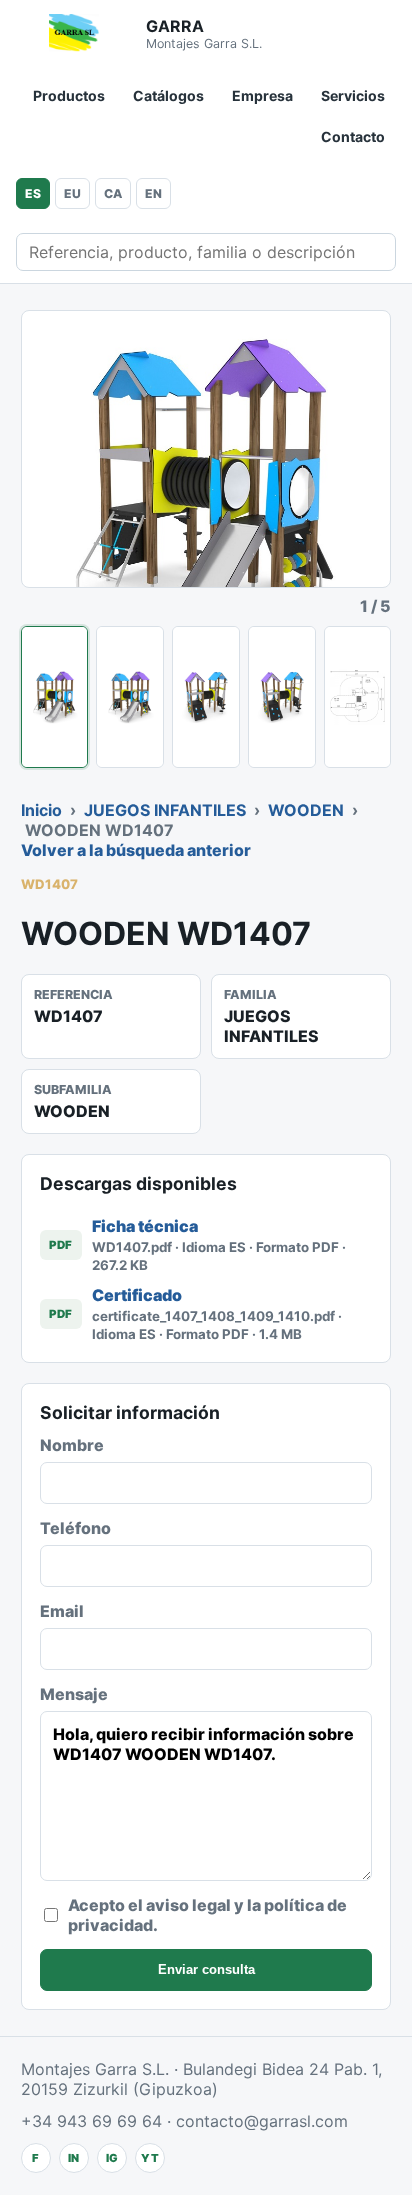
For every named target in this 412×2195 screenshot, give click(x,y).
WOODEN (306, 810)
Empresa (262, 95)
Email (62, 1611)
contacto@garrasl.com (262, 2121)
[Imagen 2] (130, 697)
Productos (69, 95)
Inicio (41, 810)
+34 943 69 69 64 (91, 2121)
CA (113, 193)
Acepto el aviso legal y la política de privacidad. (207, 1915)
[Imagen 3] (206, 697)
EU (72, 193)
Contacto (353, 136)
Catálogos (168, 95)
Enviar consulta (206, 1969)
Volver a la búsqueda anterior (136, 850)
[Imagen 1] (55, 697)
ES (33, 193)
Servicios (353, 95)
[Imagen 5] (358, 697)
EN (153, 193)
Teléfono (75, 1528)
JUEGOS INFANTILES (165, 810)
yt (150, 2158)
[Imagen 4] (282, 697)
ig (112, 2158)
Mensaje (74, 1694)
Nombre (72, 1445)
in (73, 2158)
